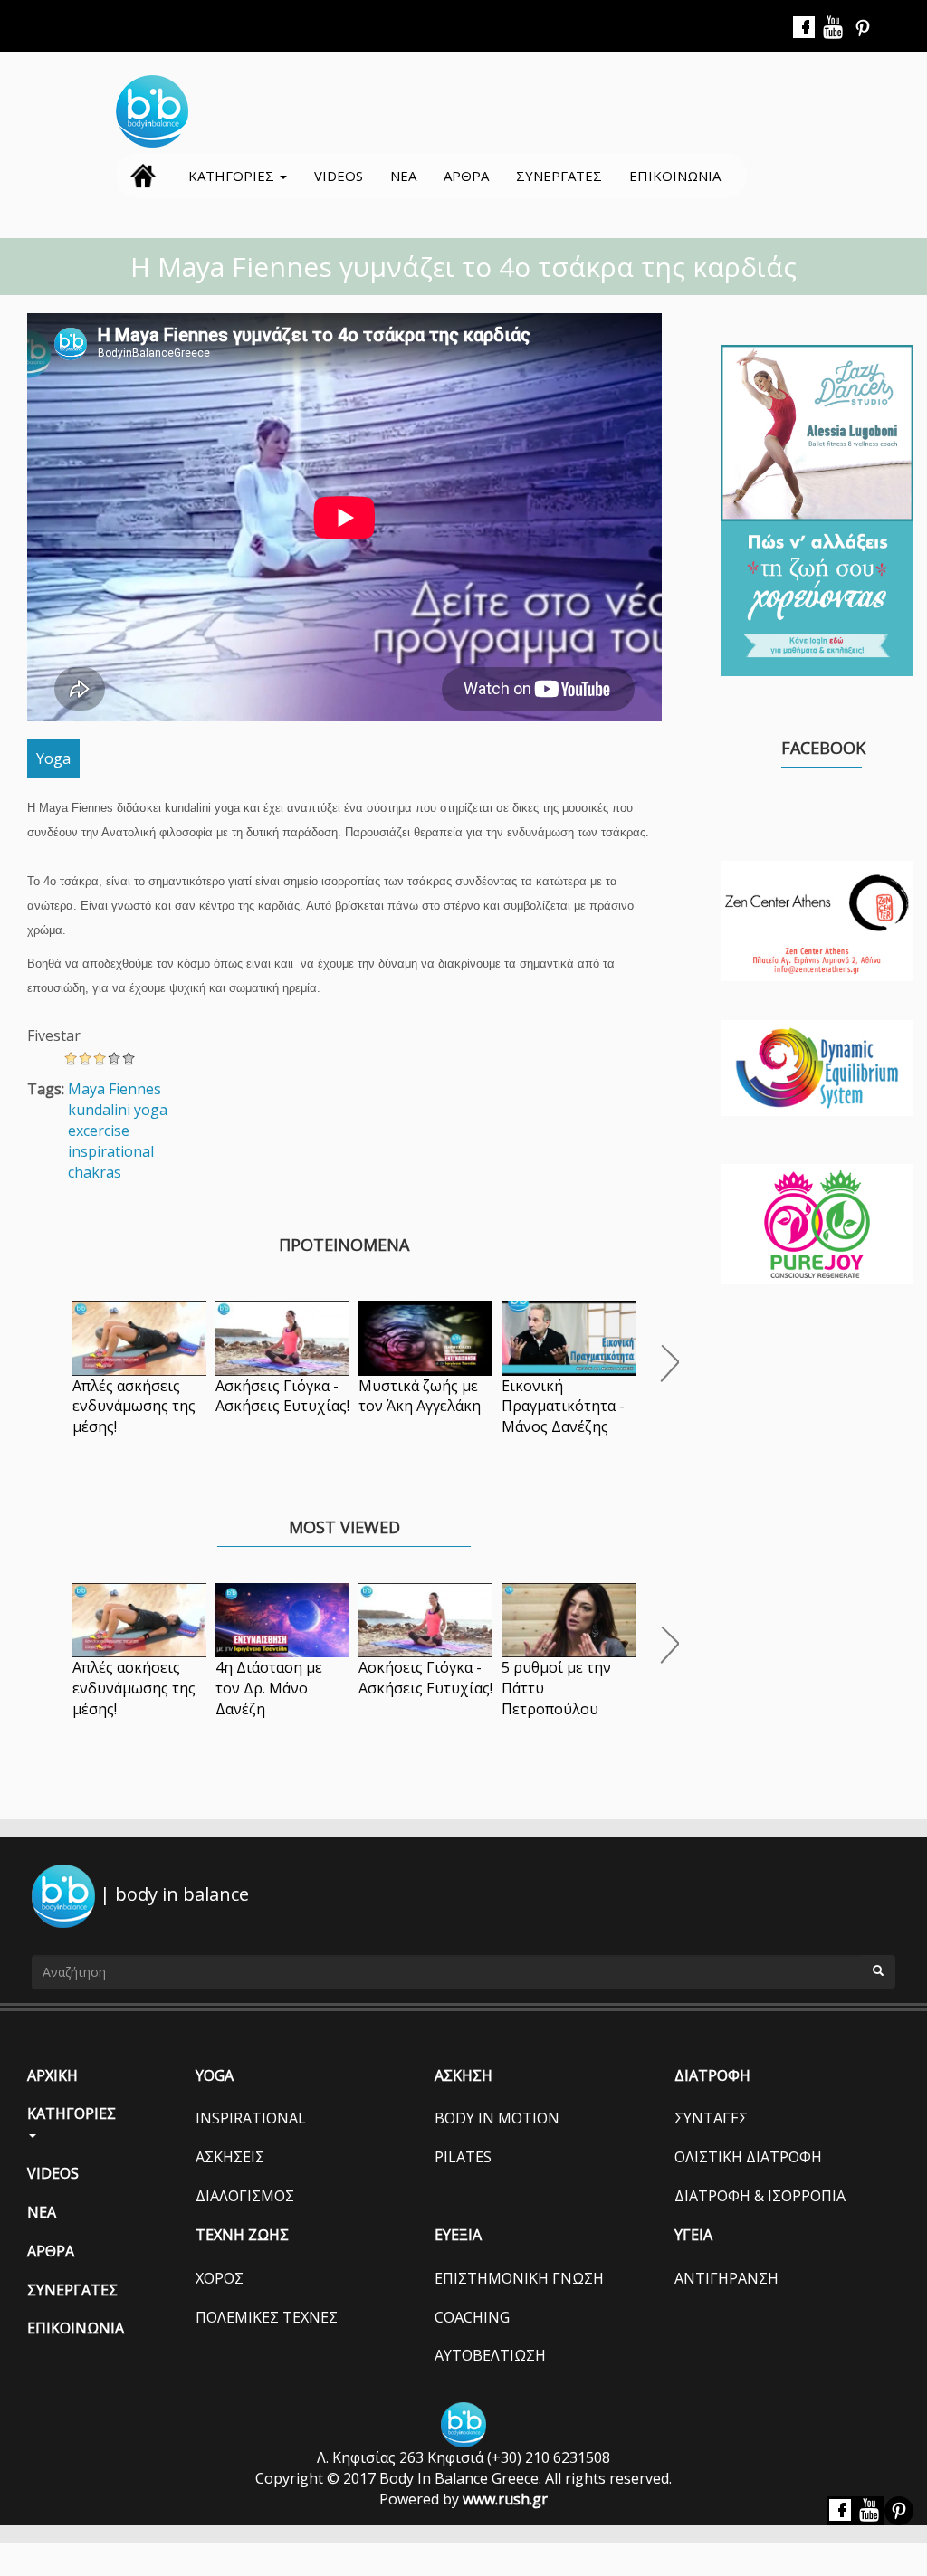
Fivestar (54, 1035)
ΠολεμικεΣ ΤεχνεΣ (267, 2317)
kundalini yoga (118, 1110)
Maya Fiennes (115, 1089)
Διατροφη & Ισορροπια (760, 2196)
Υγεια (693, 2235)
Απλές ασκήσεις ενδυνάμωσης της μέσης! (134, 1407)
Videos (339, 176)
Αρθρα (466, 176)
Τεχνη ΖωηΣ (242, 2235)
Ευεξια (458, 2235)
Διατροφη (712, 2075)
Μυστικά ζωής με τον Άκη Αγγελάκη (420, 1396)
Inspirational (251, 2118)
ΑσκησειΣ (230, 2157)
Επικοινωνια (675, 176)
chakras (95, 1172)
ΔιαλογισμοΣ (245, 2196)
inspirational (111, 1151)
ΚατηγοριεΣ (233, 176)
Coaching (472, 2317)
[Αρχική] (159, 111)
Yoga (53, 758)
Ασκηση (463, 2075)
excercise (99, 1131)
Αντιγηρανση (726, 2278)
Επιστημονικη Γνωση (519, 2278)
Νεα (403, 176)
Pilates (463, 2157)
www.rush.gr (505, 2499)
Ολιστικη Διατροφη (748, 2157)
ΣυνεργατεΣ (559, 176)
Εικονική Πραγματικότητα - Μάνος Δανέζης (563, 1407)
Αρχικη (143, 176)
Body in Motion (497, 2118)
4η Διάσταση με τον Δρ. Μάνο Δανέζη (269, 1688)
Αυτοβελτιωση (490, 2355)
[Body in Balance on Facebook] (805, 28)
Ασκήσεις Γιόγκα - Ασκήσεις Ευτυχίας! (282, 1396)
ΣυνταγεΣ (711, 2118)
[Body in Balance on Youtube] (834, 28)
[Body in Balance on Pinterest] (863, 28)
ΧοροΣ (220, 2278)
